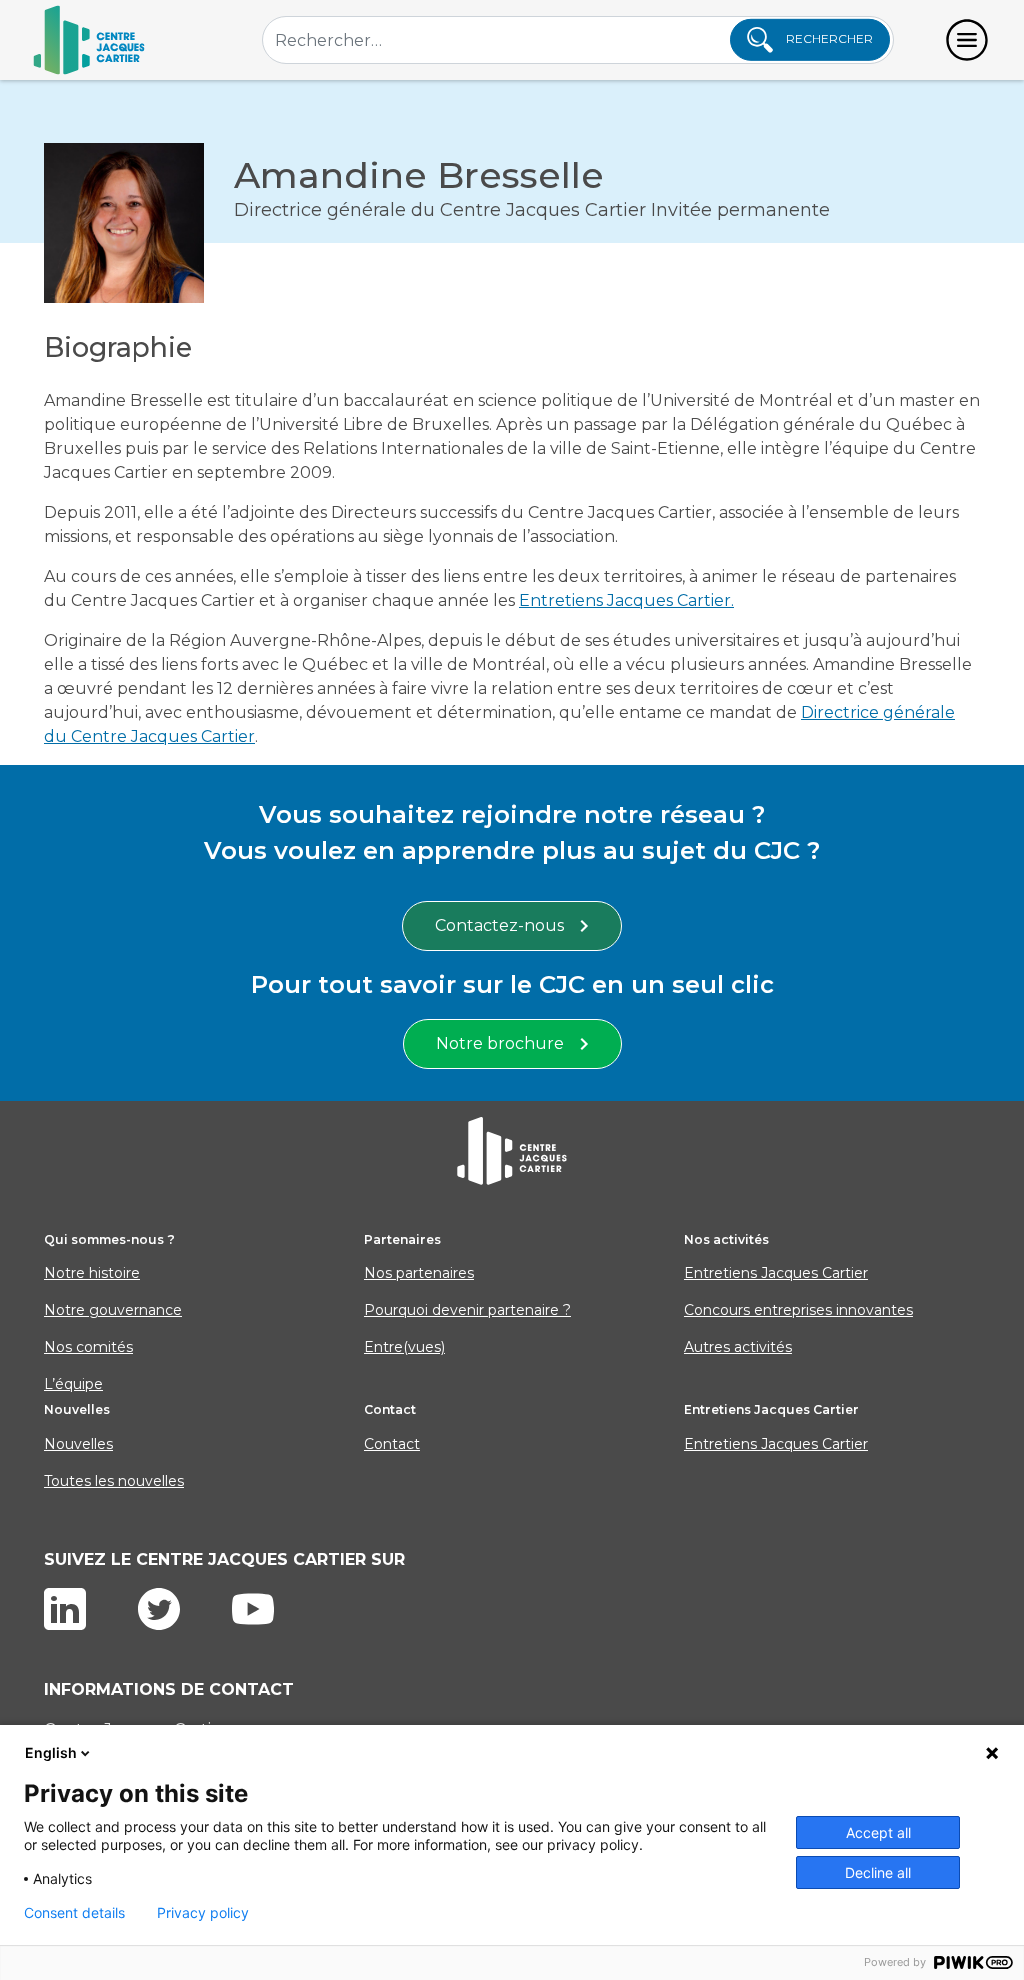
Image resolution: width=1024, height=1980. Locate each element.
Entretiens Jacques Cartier (776, 1273)
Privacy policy (203, 1913)
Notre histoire (92, 1273)
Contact (392, 1444)
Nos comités (88, 1347)
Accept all (878, 1832)
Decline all (878, 1872)
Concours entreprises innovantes (798, 1310)
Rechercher (828, 38)
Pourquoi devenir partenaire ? (467, 1310)
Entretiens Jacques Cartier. (626, 600)
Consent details (74, 1913)
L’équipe (73, 1384)
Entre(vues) (404, 1347)
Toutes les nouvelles (114, 1481)
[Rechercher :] (578, 40)
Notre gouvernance (113, 1310)
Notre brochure (500, 1043)
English (51, 1752)
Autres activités (738, 1347)
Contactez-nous (499, 925)
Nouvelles (78, 1444)
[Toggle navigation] (967, 40)
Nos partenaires (419, 1273)
